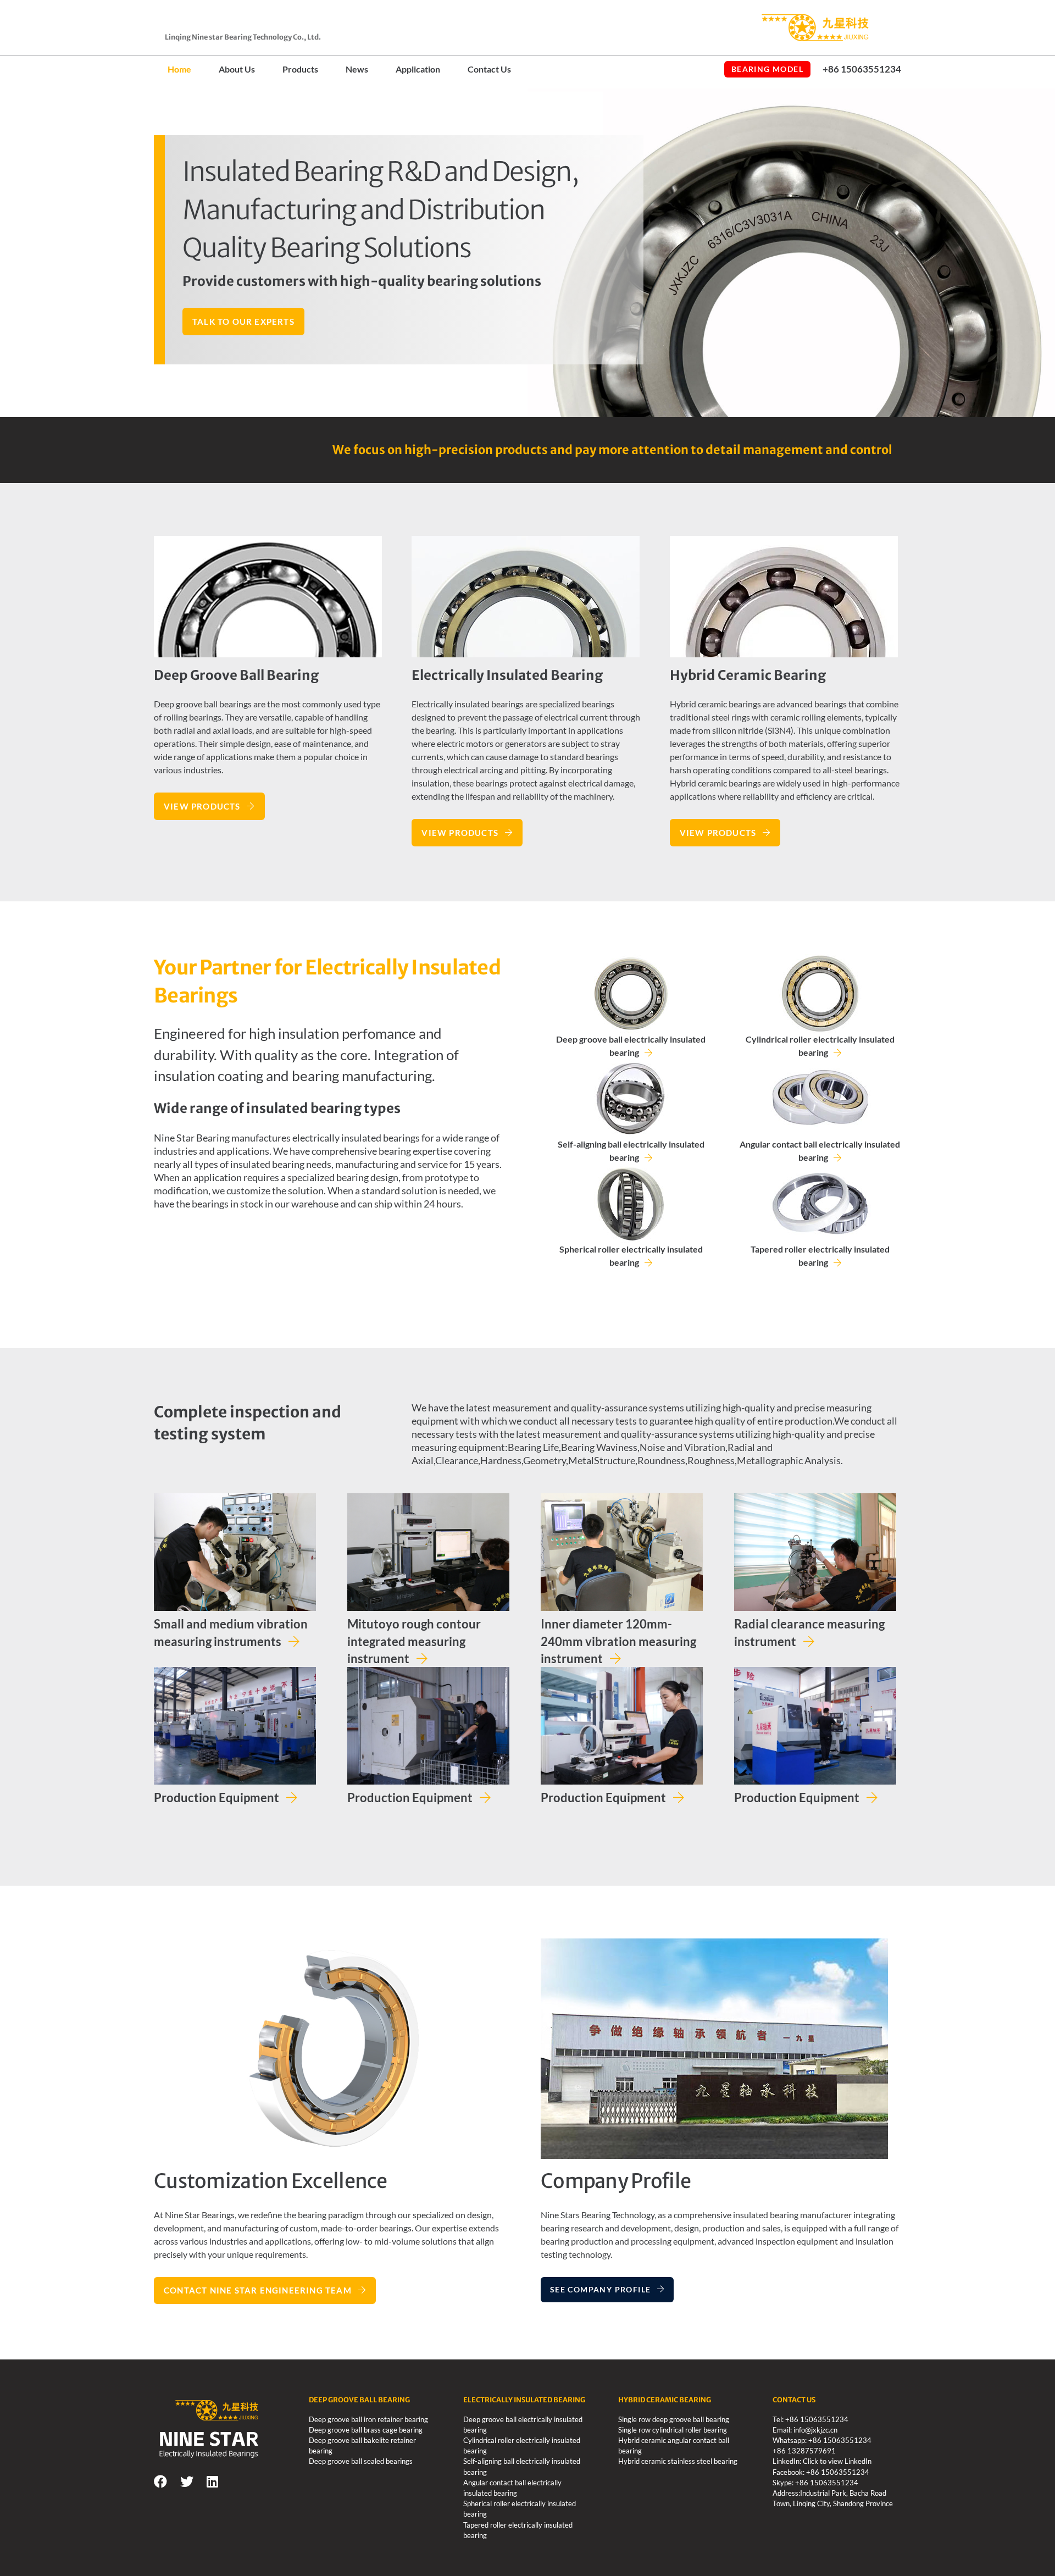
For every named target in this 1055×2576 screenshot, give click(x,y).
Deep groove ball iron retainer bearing (368, 2419)
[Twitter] (187, 2481)
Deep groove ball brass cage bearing (366, 2430)
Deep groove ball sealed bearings (361, 2461)
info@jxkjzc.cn (815, 2430)
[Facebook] (160, 2481)
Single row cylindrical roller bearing (673, 2430)
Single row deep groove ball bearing (674, 2419)
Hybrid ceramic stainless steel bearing (678, 2461)
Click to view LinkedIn (837, 2461)
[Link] (784, 28)
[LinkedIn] (212, 2481)
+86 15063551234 (817, 2419)
